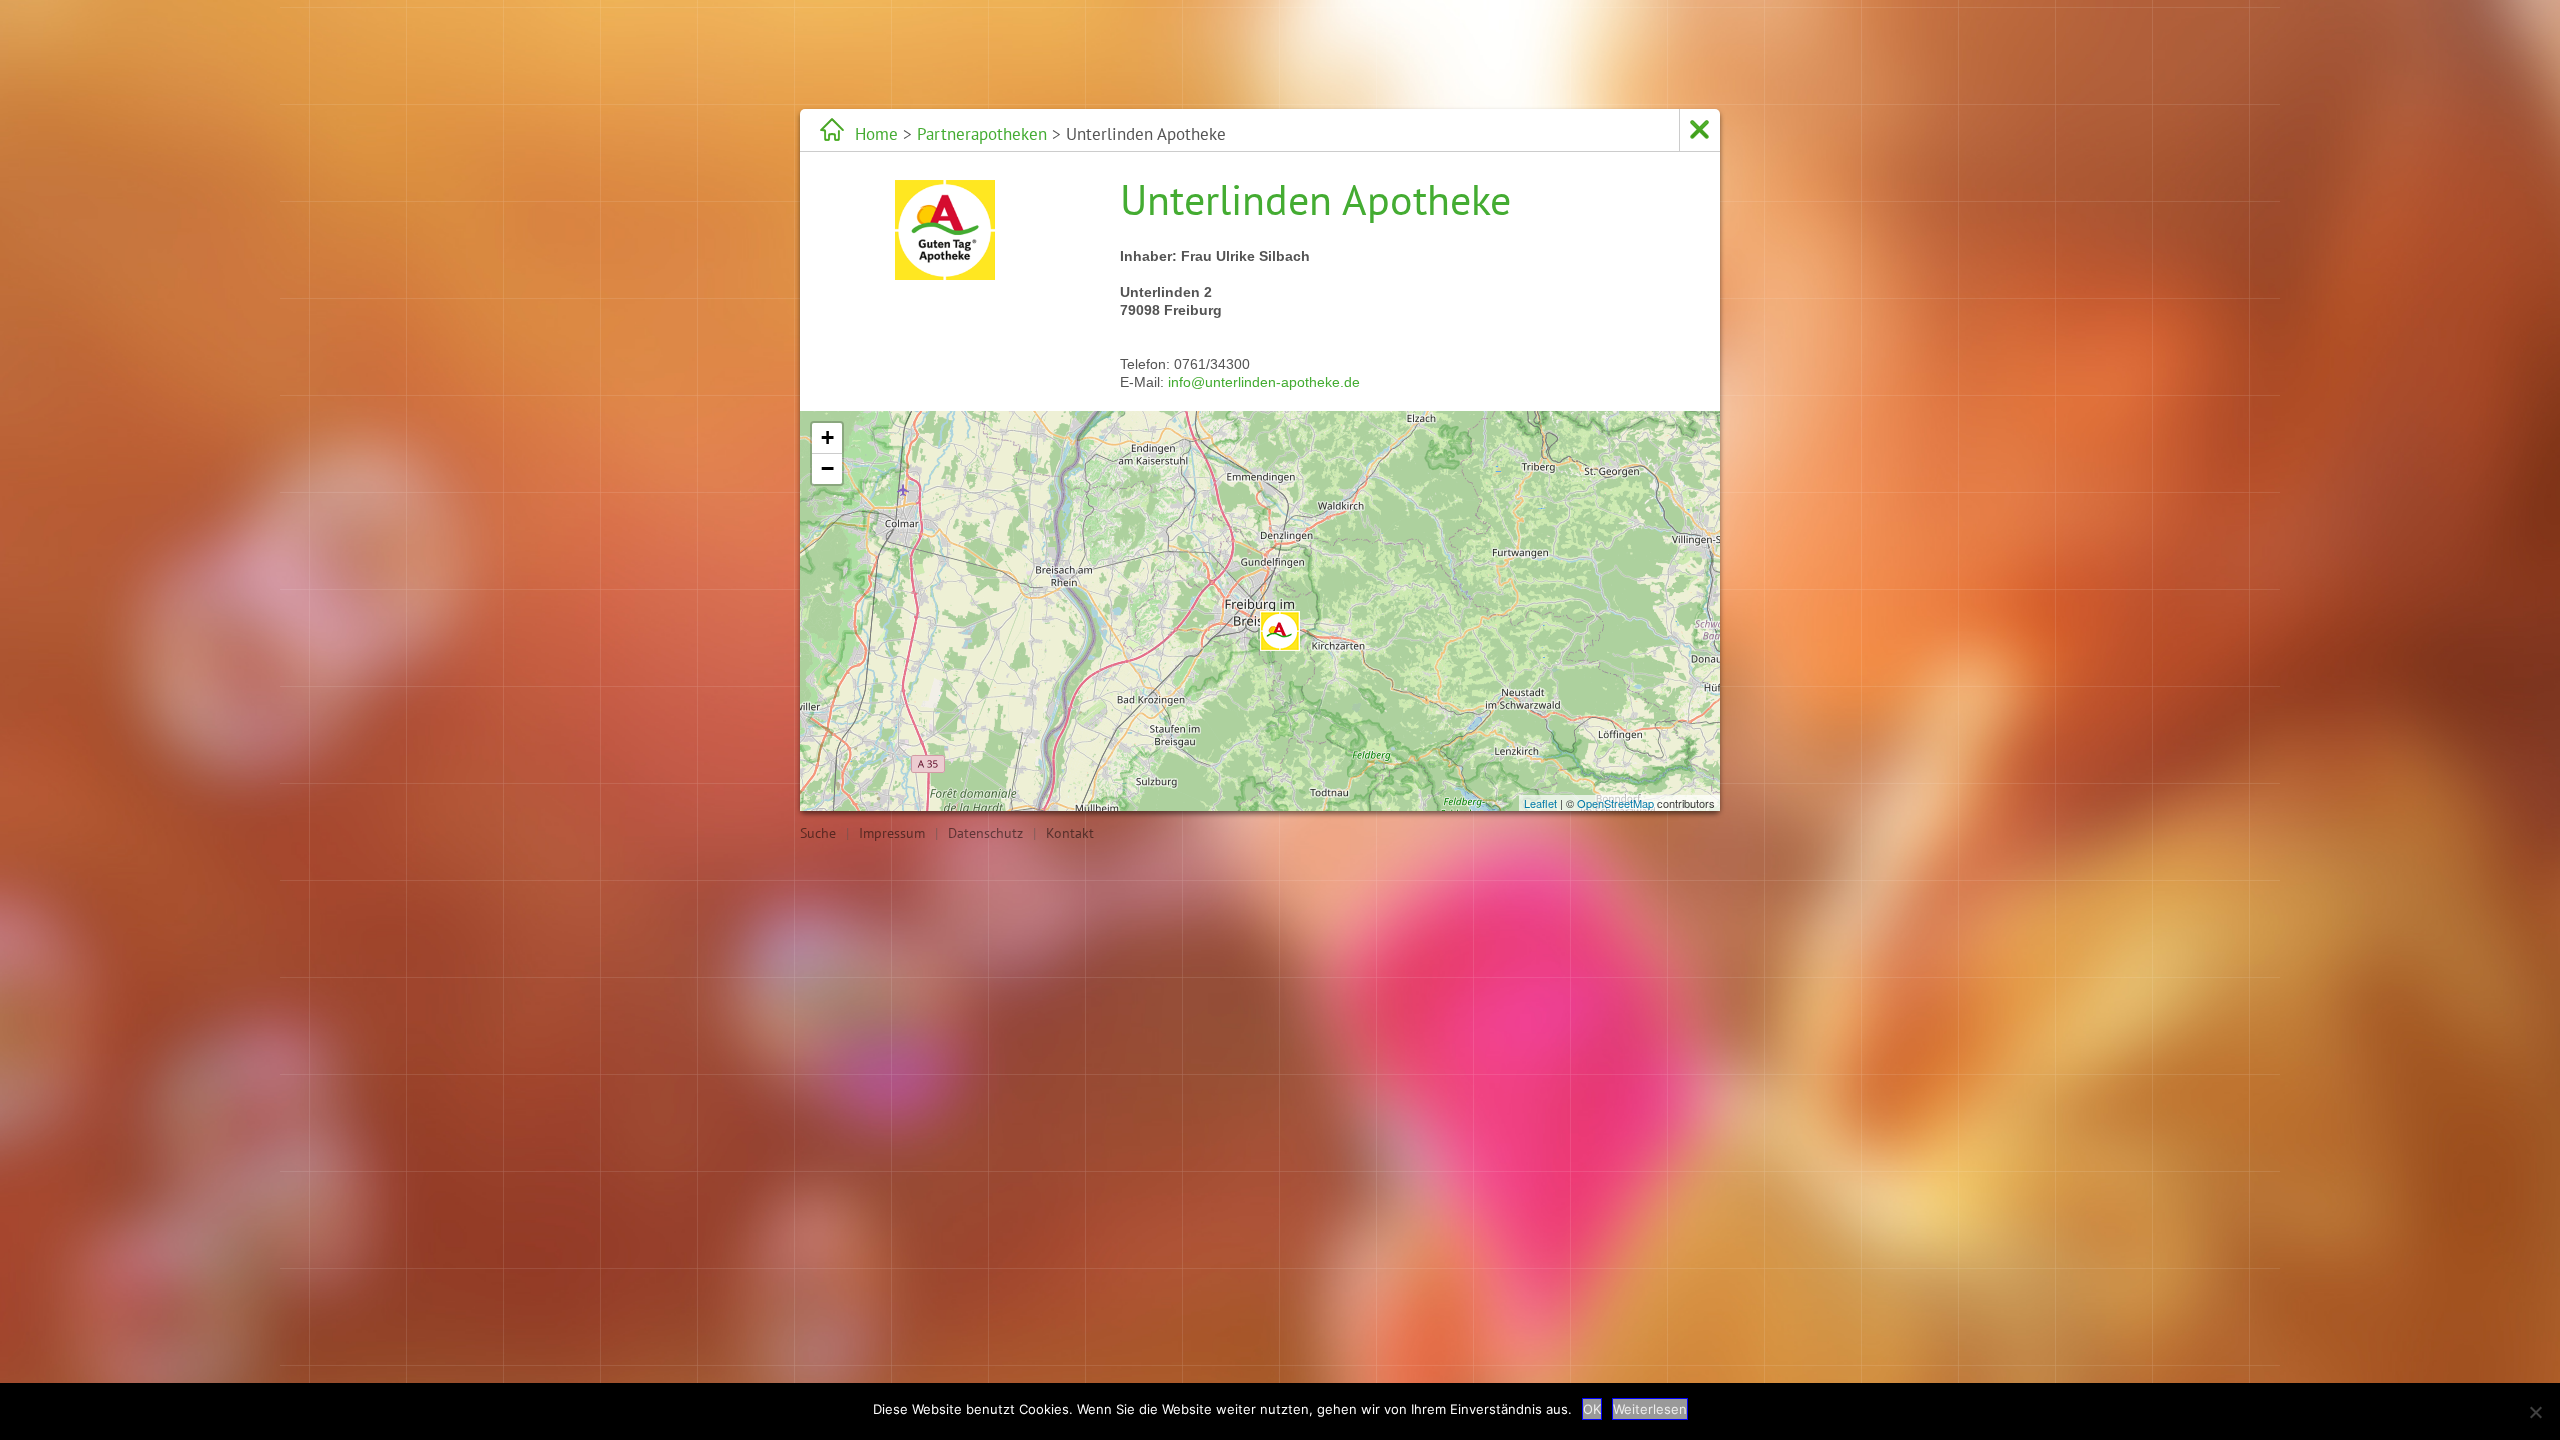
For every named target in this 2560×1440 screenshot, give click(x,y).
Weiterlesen (1650, 1409)
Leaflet (1540, 803)
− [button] (827, 468)
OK (1592, 1409)
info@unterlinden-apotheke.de (1264, 382)
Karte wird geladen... (1257, 611)
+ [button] (827, 437)
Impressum (892, 833)
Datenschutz (985, 833)
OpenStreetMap (1615, 803)
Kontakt (1070, 833)
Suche (818, 833)
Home (876, 134)
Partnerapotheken (982, 134)
